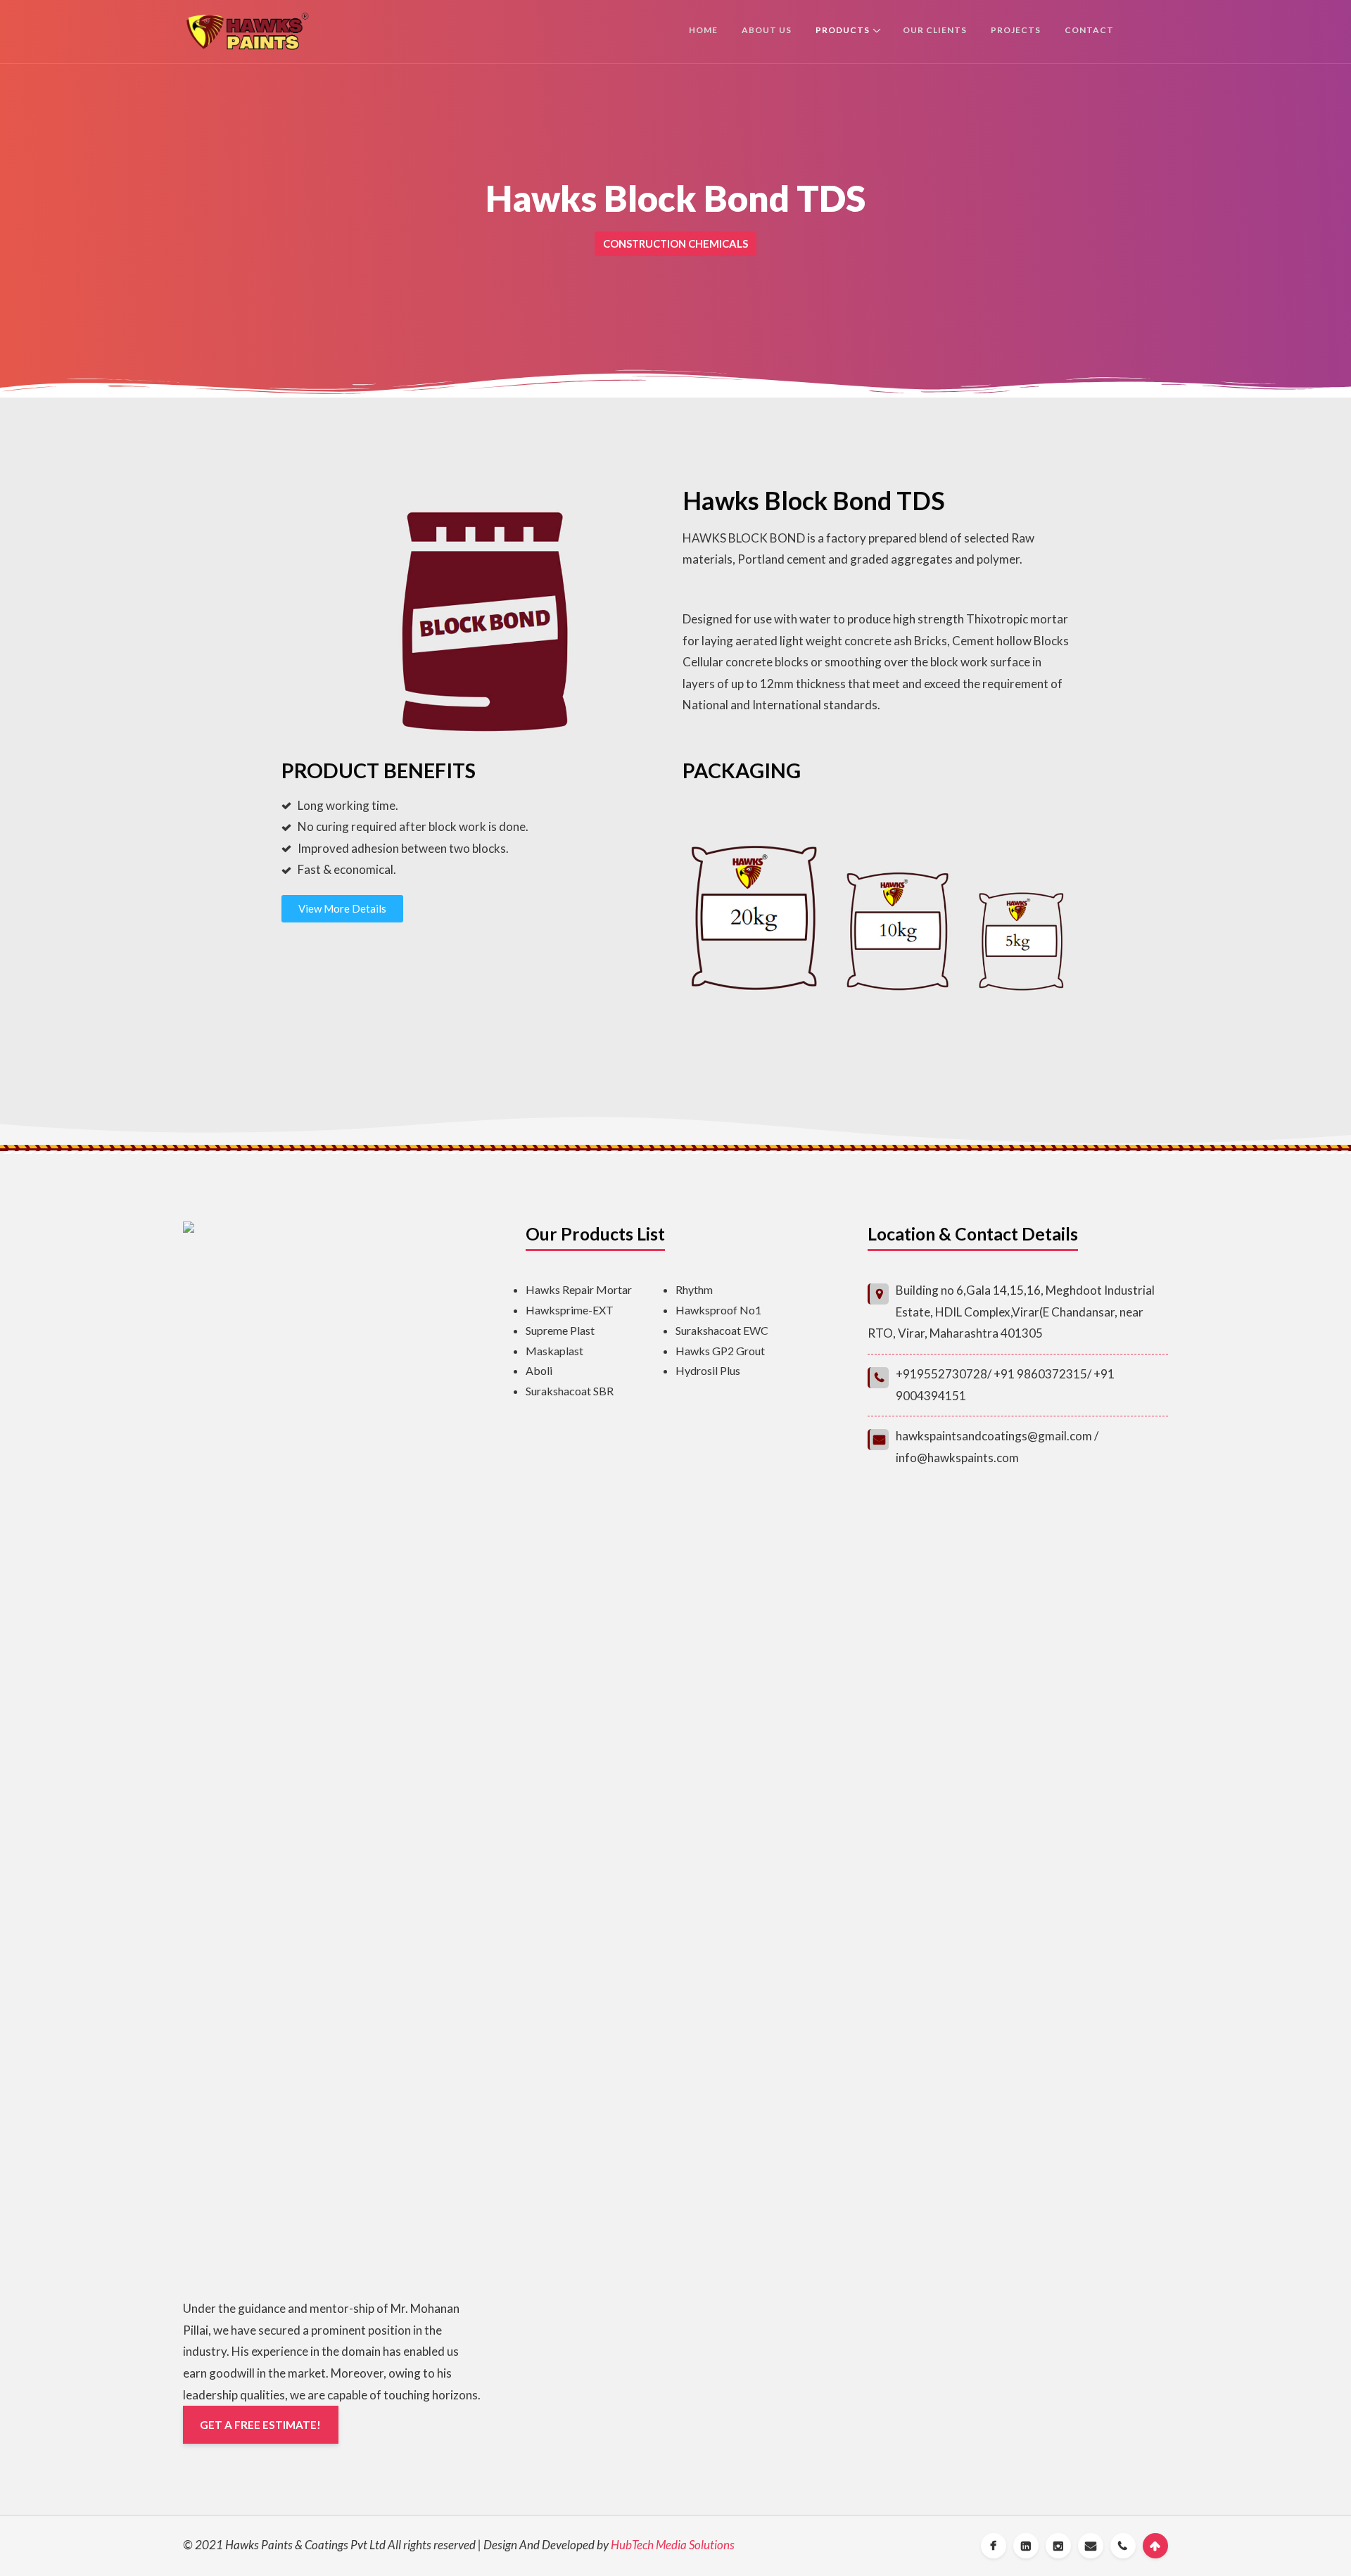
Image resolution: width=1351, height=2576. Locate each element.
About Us (767, 30)
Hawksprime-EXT (570, 1310)
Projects (1016, 30)
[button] (342, 909)
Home (703, 30)
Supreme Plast (560, 1330)
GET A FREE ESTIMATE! (260, 2425)
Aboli (539, 1370)
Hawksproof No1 (718, 1310)
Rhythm (694, 1289)
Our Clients (935, 30)
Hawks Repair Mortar (579, 1289)
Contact (1089, 30)
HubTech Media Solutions (673, 2545)
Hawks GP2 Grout (720, 1351)
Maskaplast (554, 1351)
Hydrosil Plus (708, 1370)
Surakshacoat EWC (722, 1330)
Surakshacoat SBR (570, 1391)
